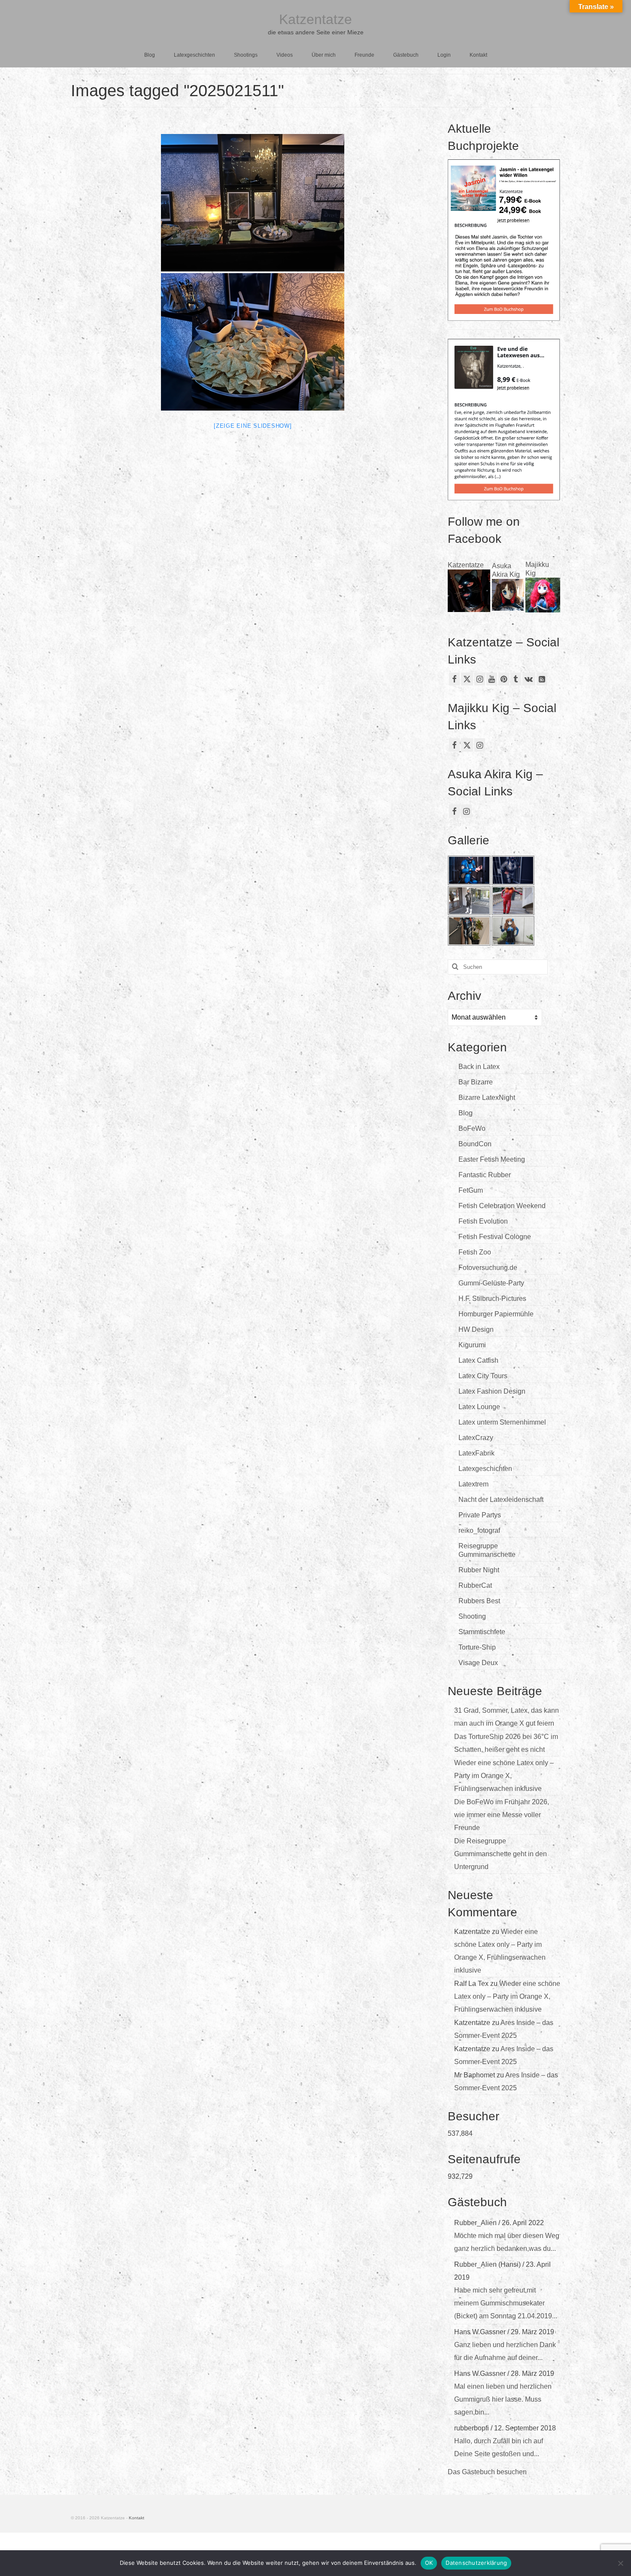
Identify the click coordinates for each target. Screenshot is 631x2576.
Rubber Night (479, 1570)
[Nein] (620, 2563)
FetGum (471, 1190)
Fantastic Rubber (485, 1175)
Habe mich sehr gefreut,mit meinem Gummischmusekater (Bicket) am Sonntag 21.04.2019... (506, 2303)
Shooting (472, 1616)
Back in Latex (479, 1067)
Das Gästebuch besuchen (487, 2472)
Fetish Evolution (483, 1221)
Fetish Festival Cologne (495, 1237)
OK (429, 2563)
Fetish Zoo (475, 1252)
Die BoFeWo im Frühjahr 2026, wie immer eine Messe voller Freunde (502, 1815)
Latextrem (473, 1484)
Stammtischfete (482, 1632)
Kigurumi (472, 1345)
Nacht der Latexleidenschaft (501, 1500)
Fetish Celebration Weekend (502, 1206)
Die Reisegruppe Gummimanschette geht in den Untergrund (501, 1854)
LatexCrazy (476, 1438)
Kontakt (137, 2518)
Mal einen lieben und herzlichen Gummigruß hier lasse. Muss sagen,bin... (503, 2399)
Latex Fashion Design (492, 1391)
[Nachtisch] (253, 203)
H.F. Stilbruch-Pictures (492, 1299)
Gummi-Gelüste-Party (491, 1283)
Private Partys (480, 1515)
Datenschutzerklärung (476, 2563)
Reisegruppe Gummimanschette (487, 1550)
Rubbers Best (479, 1601)
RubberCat (475, 1585)
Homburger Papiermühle (496, 1314)
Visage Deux (478, 1663)
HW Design (476, 1329)
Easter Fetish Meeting (492, 1159)
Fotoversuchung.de (488, 1268)
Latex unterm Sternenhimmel (502, 1422)
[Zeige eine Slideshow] (253, 426)
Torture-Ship (477, 1647)
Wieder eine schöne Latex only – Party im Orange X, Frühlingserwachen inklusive (504, 1776)
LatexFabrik (476, 1453)
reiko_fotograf (479, 1530)
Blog (466, 1113)
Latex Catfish (478, 1360)
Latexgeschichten (485, 1469)
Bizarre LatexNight (487, 1098)
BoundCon (475, 1144)
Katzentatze (315, 19)
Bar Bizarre (476, 1082)
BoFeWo (472, 1128)
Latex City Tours (483, 1376)
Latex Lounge (479, 1407)
